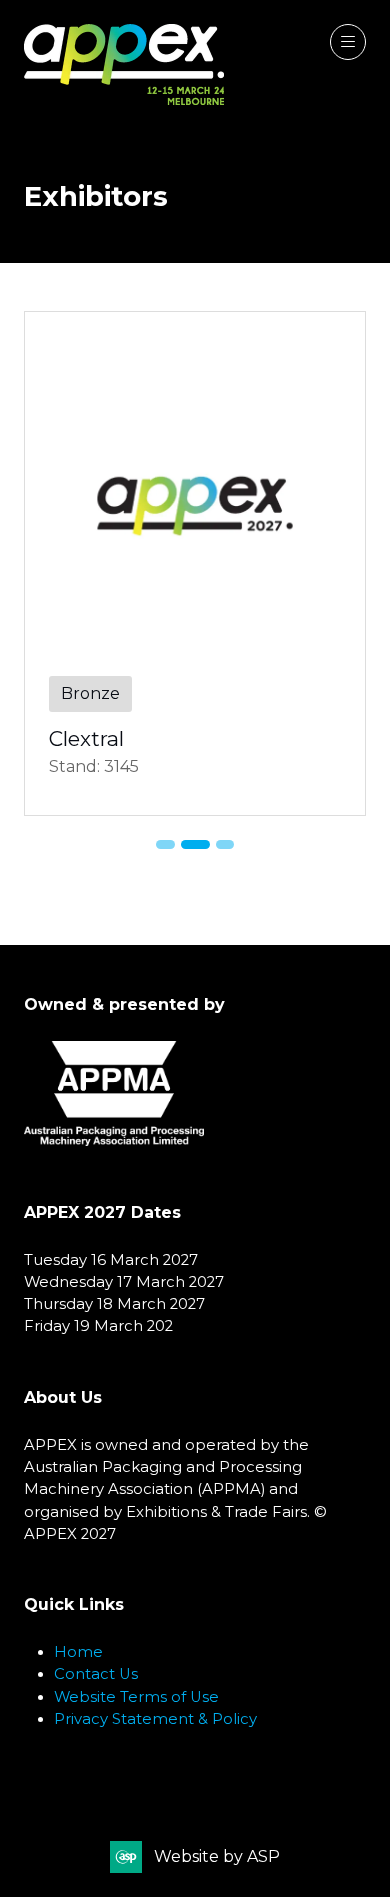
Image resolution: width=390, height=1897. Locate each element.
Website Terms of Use (136, 1697)
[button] (348, 42)
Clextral (86, 738)
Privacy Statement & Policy (155, 1719)
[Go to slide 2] (195, 844)
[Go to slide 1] (165, 844)
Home (78, 1652)
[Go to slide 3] (225, 844)
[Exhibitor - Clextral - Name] (195, 563)
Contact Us (96, 1674)
